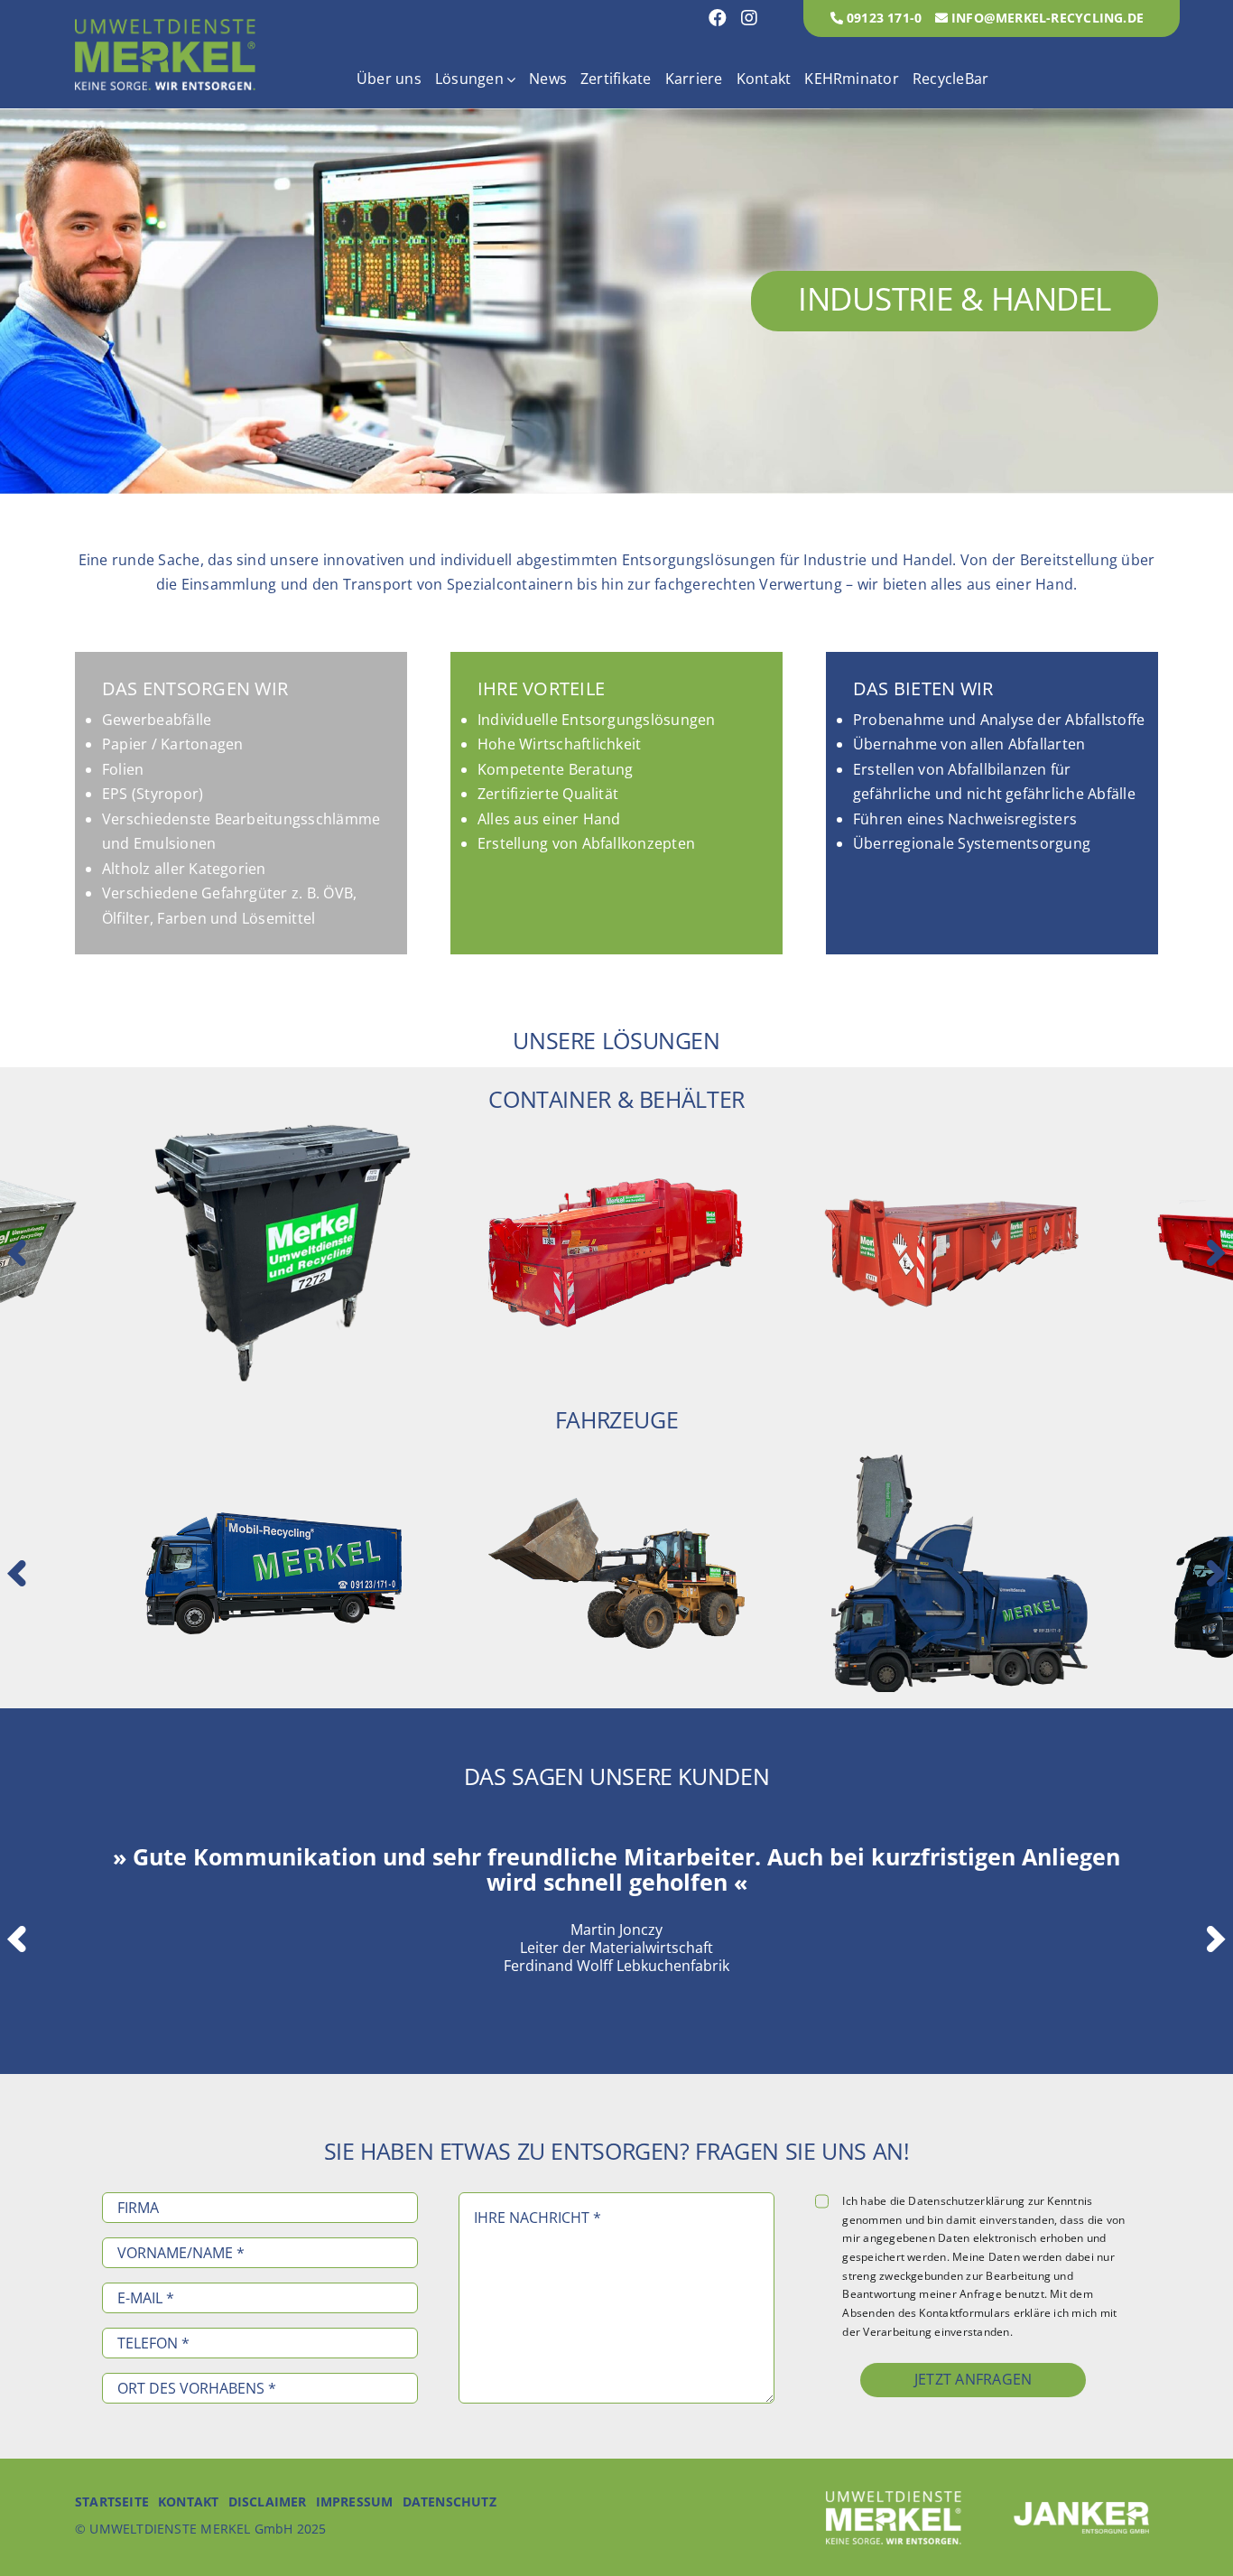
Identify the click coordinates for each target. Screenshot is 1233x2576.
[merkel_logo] (165, 26)
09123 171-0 (883, 18)
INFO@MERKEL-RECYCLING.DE (1046, 18)
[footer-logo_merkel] (894, 2498)
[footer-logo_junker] (1081, 2509)
